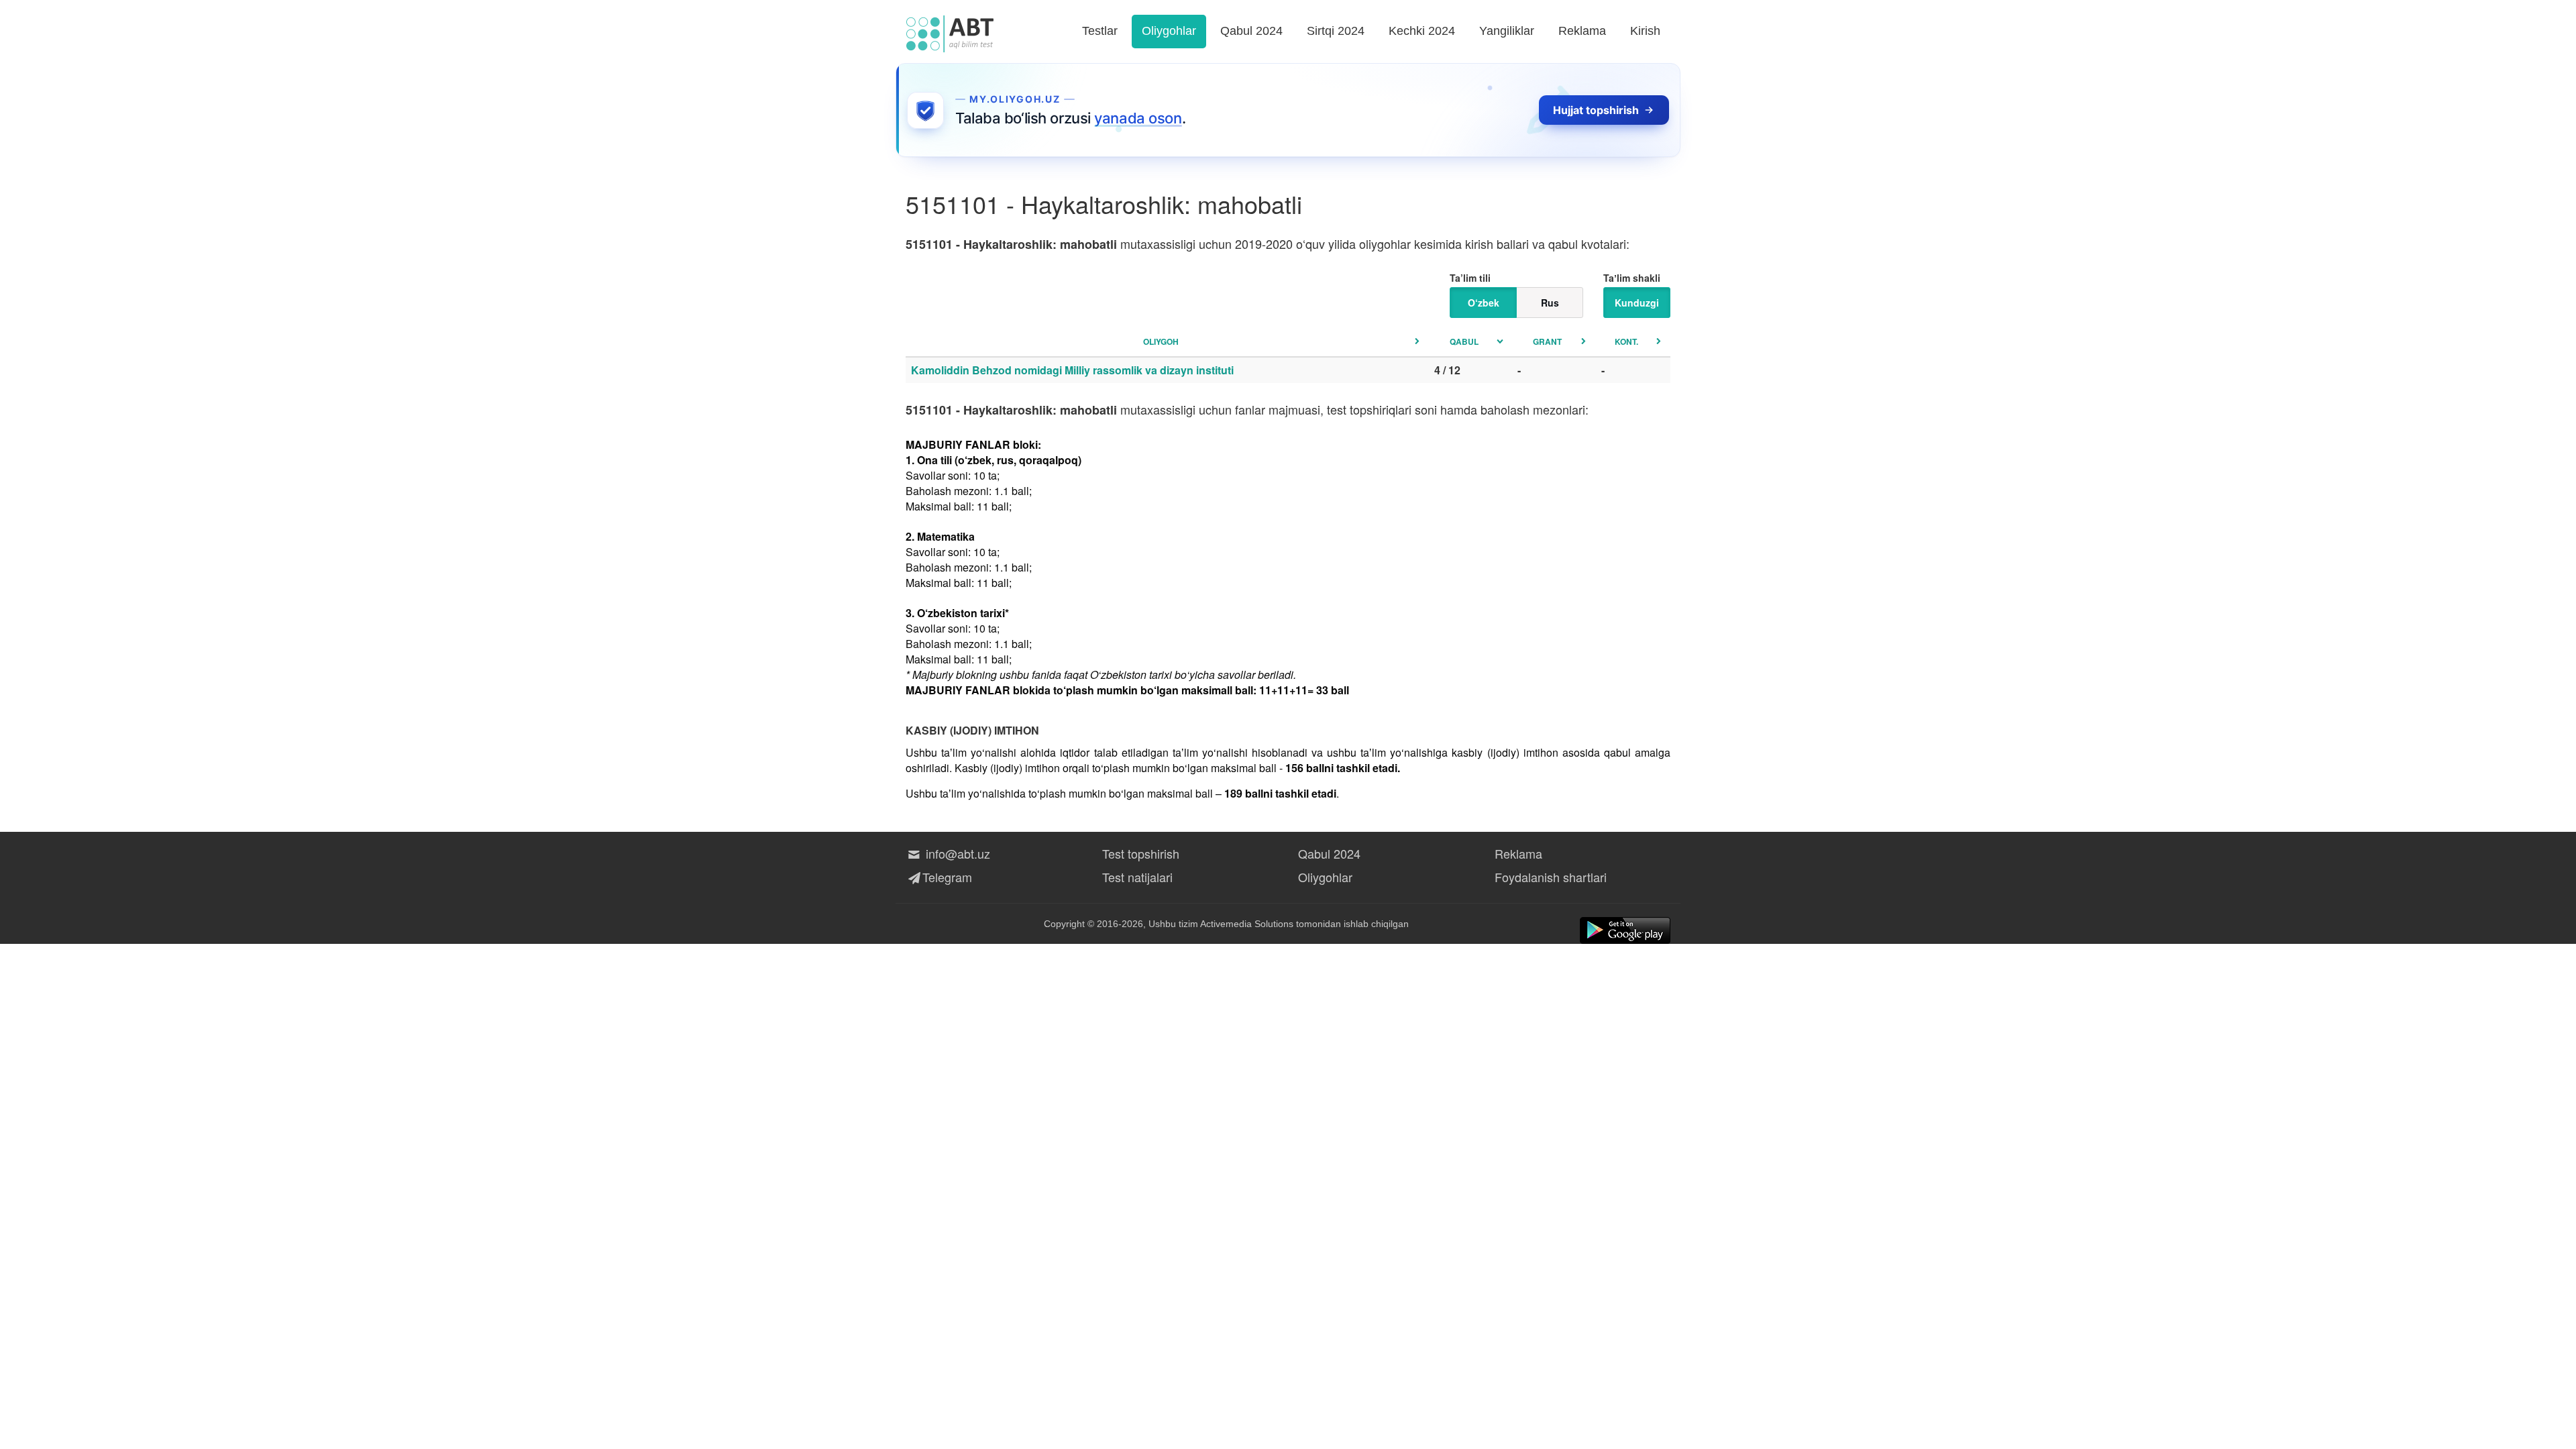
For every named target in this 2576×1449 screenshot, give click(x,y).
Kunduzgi (1637, 303)
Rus (1550, 303)
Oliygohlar (1169, 31)
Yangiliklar (1507, 31)
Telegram (947, 877)
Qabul (1464, 341)
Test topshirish (1141, 853)
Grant (1547, 341)
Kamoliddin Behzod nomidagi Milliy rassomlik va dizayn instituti (1072, 370)
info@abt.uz (956, 853)
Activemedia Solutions (1247, 924)
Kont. (1626, 341)
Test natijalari (1137, 877)
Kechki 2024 (1422, 31)
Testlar (1100, 31)
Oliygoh (1161, 341)
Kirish (1645, 31)
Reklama (1582, 31)
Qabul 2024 (1251, 31)
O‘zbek (1484, 303)
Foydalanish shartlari (1551, 877)
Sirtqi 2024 (1336, 31)
